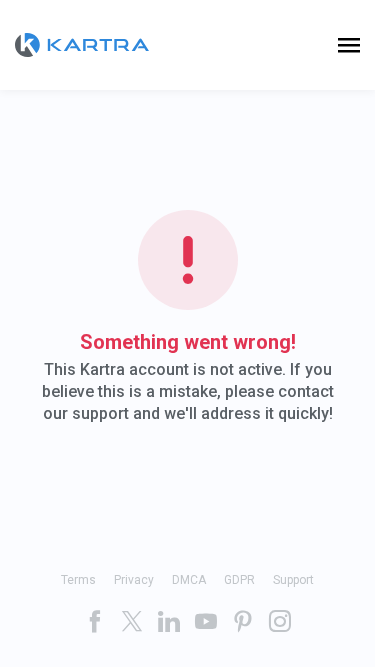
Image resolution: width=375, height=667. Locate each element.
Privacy (134, 580)
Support (293, 580)
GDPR (239, 580)
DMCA (189, 580)
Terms (78, 580)
